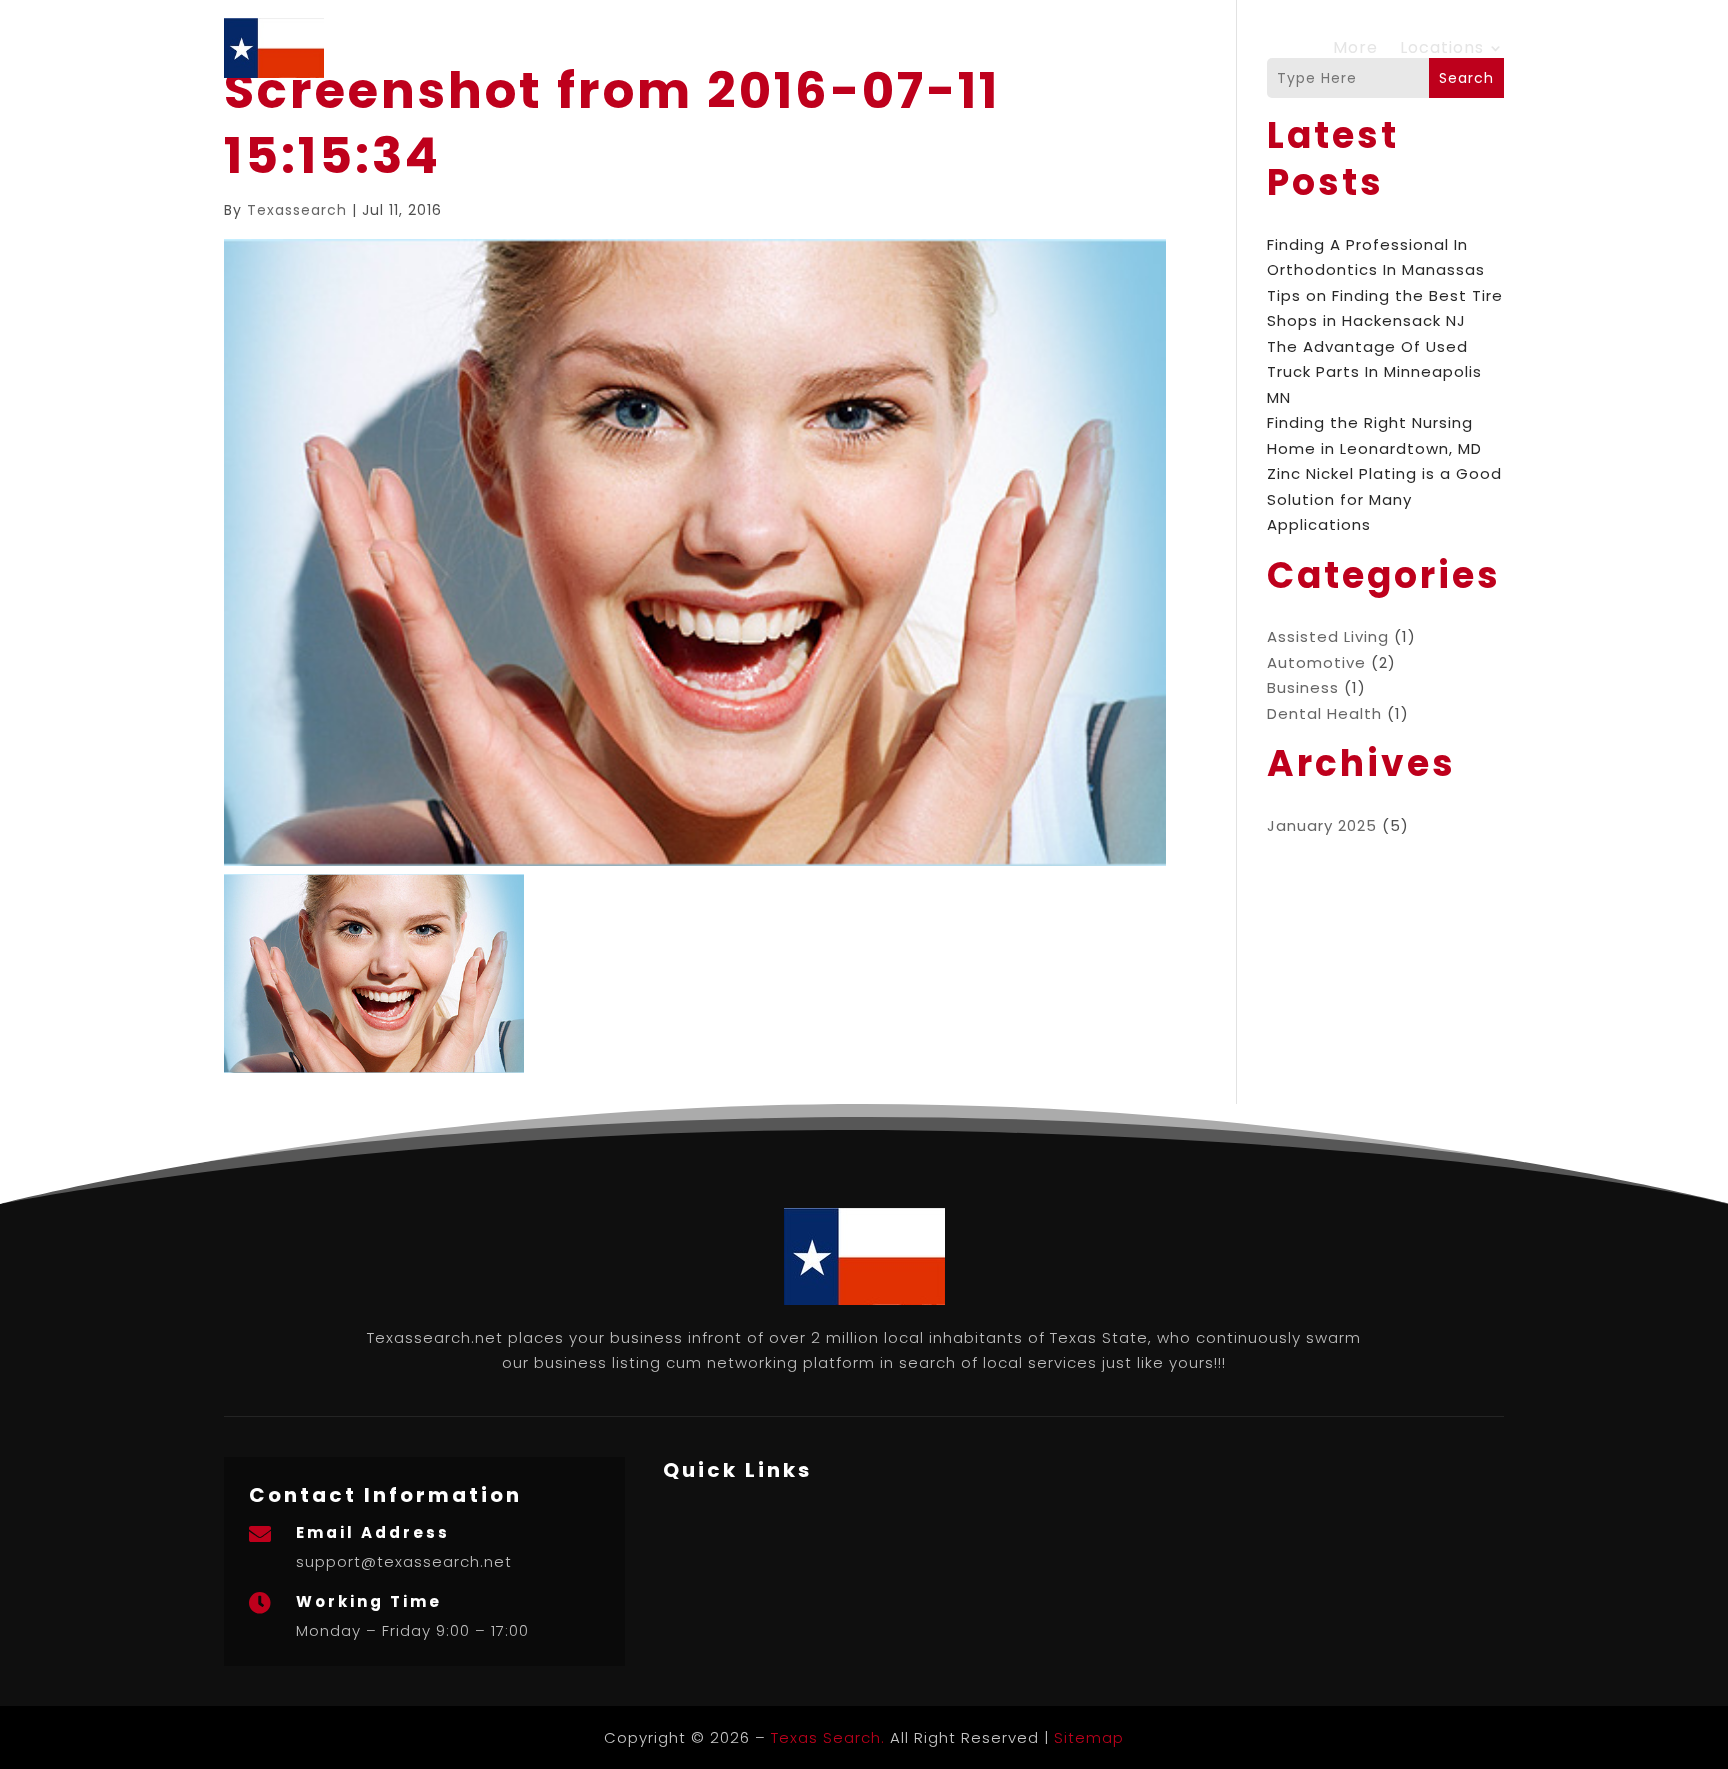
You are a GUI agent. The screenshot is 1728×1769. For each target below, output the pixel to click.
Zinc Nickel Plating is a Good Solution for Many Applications (1384, 499)
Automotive (1316, 662)
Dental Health (1324, 713)
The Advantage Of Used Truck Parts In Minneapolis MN (1374, 372)
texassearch (297, 210)
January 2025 (1322, 825)
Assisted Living (1328, 636)
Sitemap (1089, 1737)
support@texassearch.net (404, 1561)
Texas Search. (828, 1737)
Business (1303, 687)
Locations (1442, 47)
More (1355, 47)
